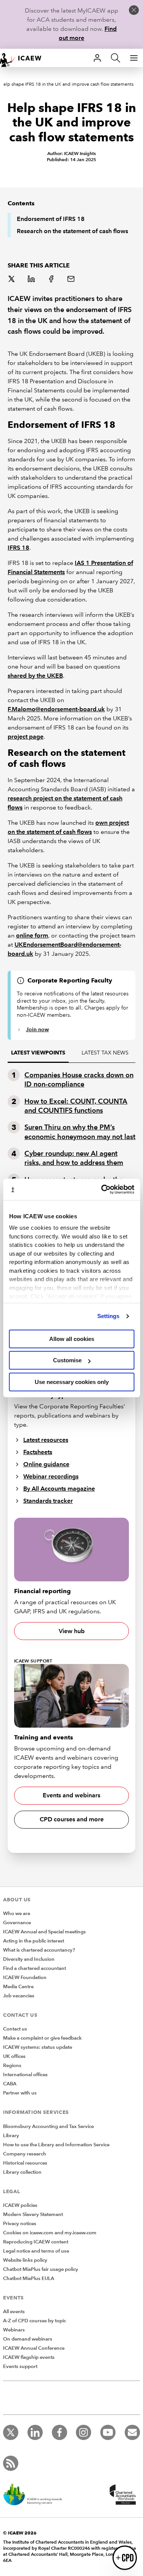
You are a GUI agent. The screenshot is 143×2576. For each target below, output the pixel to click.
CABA (10, 2084)
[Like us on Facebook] (59, 2432)
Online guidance (46, 1464)
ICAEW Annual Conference (34, 2348)
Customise (67, 1360)
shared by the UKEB (35, 676)
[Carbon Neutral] (37, 2495)
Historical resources (25, 2163)
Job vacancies (19, 1996)
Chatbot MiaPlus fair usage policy (41, 2269)
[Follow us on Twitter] (11, 2432)
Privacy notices (20, 2224)
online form (32, 935)
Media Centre (18, 1987)
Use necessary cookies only (72, 1382)
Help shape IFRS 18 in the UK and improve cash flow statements (67, 84)
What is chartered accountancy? (39, 1950)
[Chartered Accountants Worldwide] (122, 2495)
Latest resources (46, 1440)
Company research (25, 2154)
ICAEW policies (20, 2205)
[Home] (24, 58)
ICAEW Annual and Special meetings (44, 1932)
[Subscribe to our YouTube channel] (108, 2432)
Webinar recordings (51, 1476)
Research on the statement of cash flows (72, 231)
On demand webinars (28, 2339)
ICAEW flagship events (29, 2357)
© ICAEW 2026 (20, 2533)
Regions (12, 2066)
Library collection (22, 2172)
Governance (17, 1923)
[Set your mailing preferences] (132, 2432)
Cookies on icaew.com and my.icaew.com (50, 2233)
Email (72, 280)
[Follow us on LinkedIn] (35, 2432)
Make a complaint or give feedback (42, 2038)
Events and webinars (71, 1795)
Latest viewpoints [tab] (38, 1053)
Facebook (52, 280)
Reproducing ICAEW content (36, 2242)
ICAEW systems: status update (38, 2047)
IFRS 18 (18, 548)
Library (11, 2136)
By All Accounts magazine (59, 1489)
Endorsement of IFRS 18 (51, 219)
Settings (108, 1316)
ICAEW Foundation (25, 1978)
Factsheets (38, 1452)
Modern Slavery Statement (33, 2214)
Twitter (12, 280)
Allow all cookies (72, 1339)
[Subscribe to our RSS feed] (11, 2463)
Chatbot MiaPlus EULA (29, 2278)
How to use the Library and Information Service (56, 2145)
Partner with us (20, 2093)
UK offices (14, 2056)
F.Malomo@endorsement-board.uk (56, 709)
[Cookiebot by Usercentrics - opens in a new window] (102, 1189)
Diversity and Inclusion (29, 1959)
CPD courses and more (72, 1819)
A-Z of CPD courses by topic (35, 2321)
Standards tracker (48, 1501)
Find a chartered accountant (35, 1968)
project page (26, 737)
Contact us (15, 2029)
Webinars (14, 2330)
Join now (37, 1029)
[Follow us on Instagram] (84, 2432)
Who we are (17, 1914)
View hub (72, 1631)
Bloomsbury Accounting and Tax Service (48, 2126)
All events (14, 2312)
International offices (25, 2075)
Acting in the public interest (34, 1941)
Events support (20, 2366)
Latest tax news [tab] (105, 1053)
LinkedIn (32, 280)
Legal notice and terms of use (36, 2251)
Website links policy (25, 2260)
